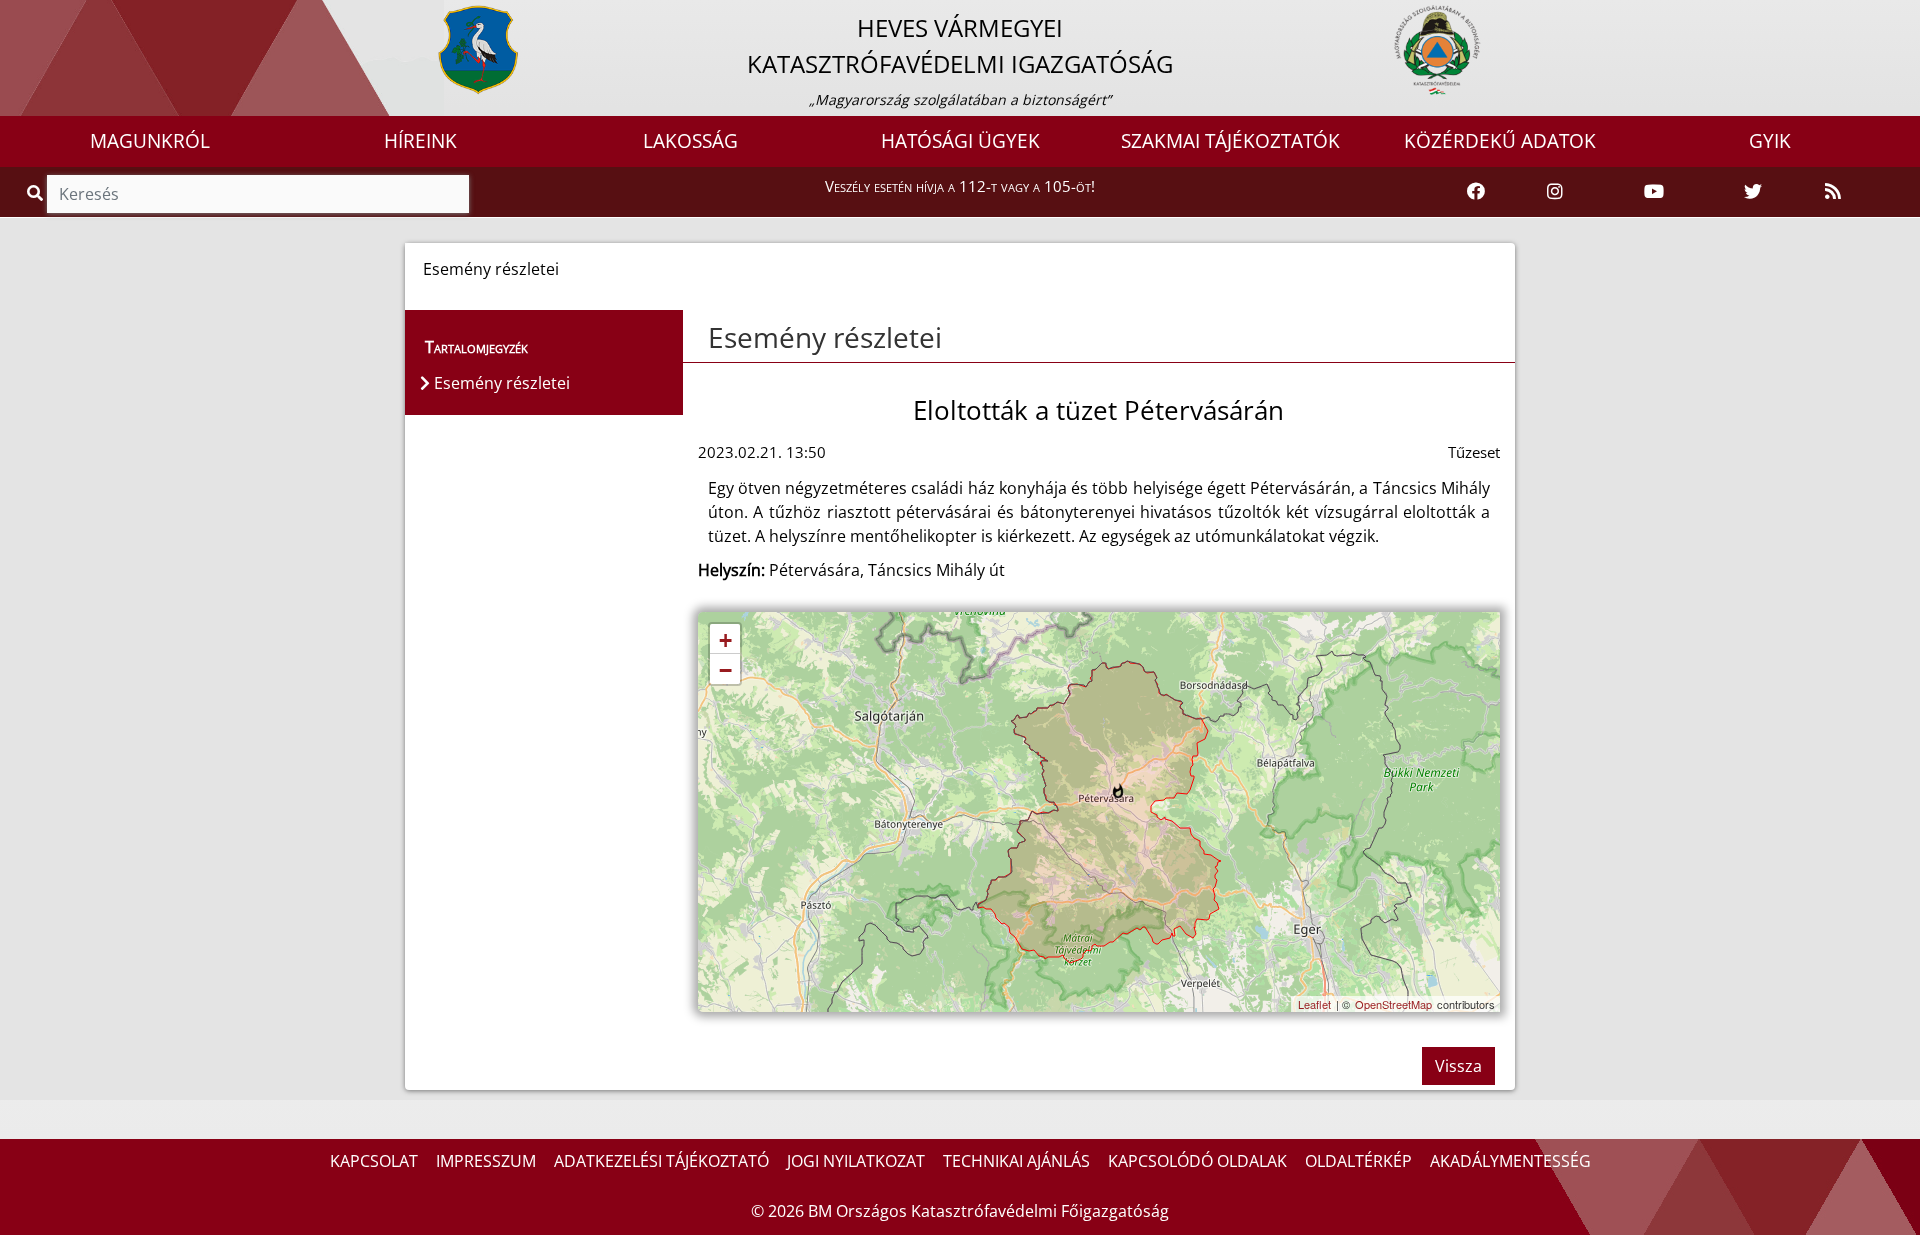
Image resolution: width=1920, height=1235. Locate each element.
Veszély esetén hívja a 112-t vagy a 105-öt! (960, 186)
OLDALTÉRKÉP (1358, 1161)
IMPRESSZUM (486, 1161)
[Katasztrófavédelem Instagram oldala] (1555, 192)
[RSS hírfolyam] (1833, 192)
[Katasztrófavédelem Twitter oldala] (1753, 192)
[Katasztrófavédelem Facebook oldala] (1476, 192)
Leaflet (1314, 1004)
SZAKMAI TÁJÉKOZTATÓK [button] (1230, 141)
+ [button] (725, 640)
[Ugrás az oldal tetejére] (706, 338)
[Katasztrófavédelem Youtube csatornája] (1654, 192)
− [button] (725, 670)
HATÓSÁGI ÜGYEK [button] (960, 141)
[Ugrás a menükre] (15, 17)
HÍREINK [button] (420, 141)
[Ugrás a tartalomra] (37, 17)
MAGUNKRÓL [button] (150, 141)
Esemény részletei (825, 337)
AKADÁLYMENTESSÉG (1510, 1161)
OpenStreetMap (1393, 1004)
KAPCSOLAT (374, 1161)
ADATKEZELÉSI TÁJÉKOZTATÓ (661, 1161)
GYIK (1770, 141)
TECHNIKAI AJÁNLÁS (1016, 1161)
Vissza (1458, 1066)
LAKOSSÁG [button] (690, 141)
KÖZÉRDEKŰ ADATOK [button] (1500, 141)
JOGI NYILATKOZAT (856, 1161)
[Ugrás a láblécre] (59, 17)
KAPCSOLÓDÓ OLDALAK (1197, 1161)
